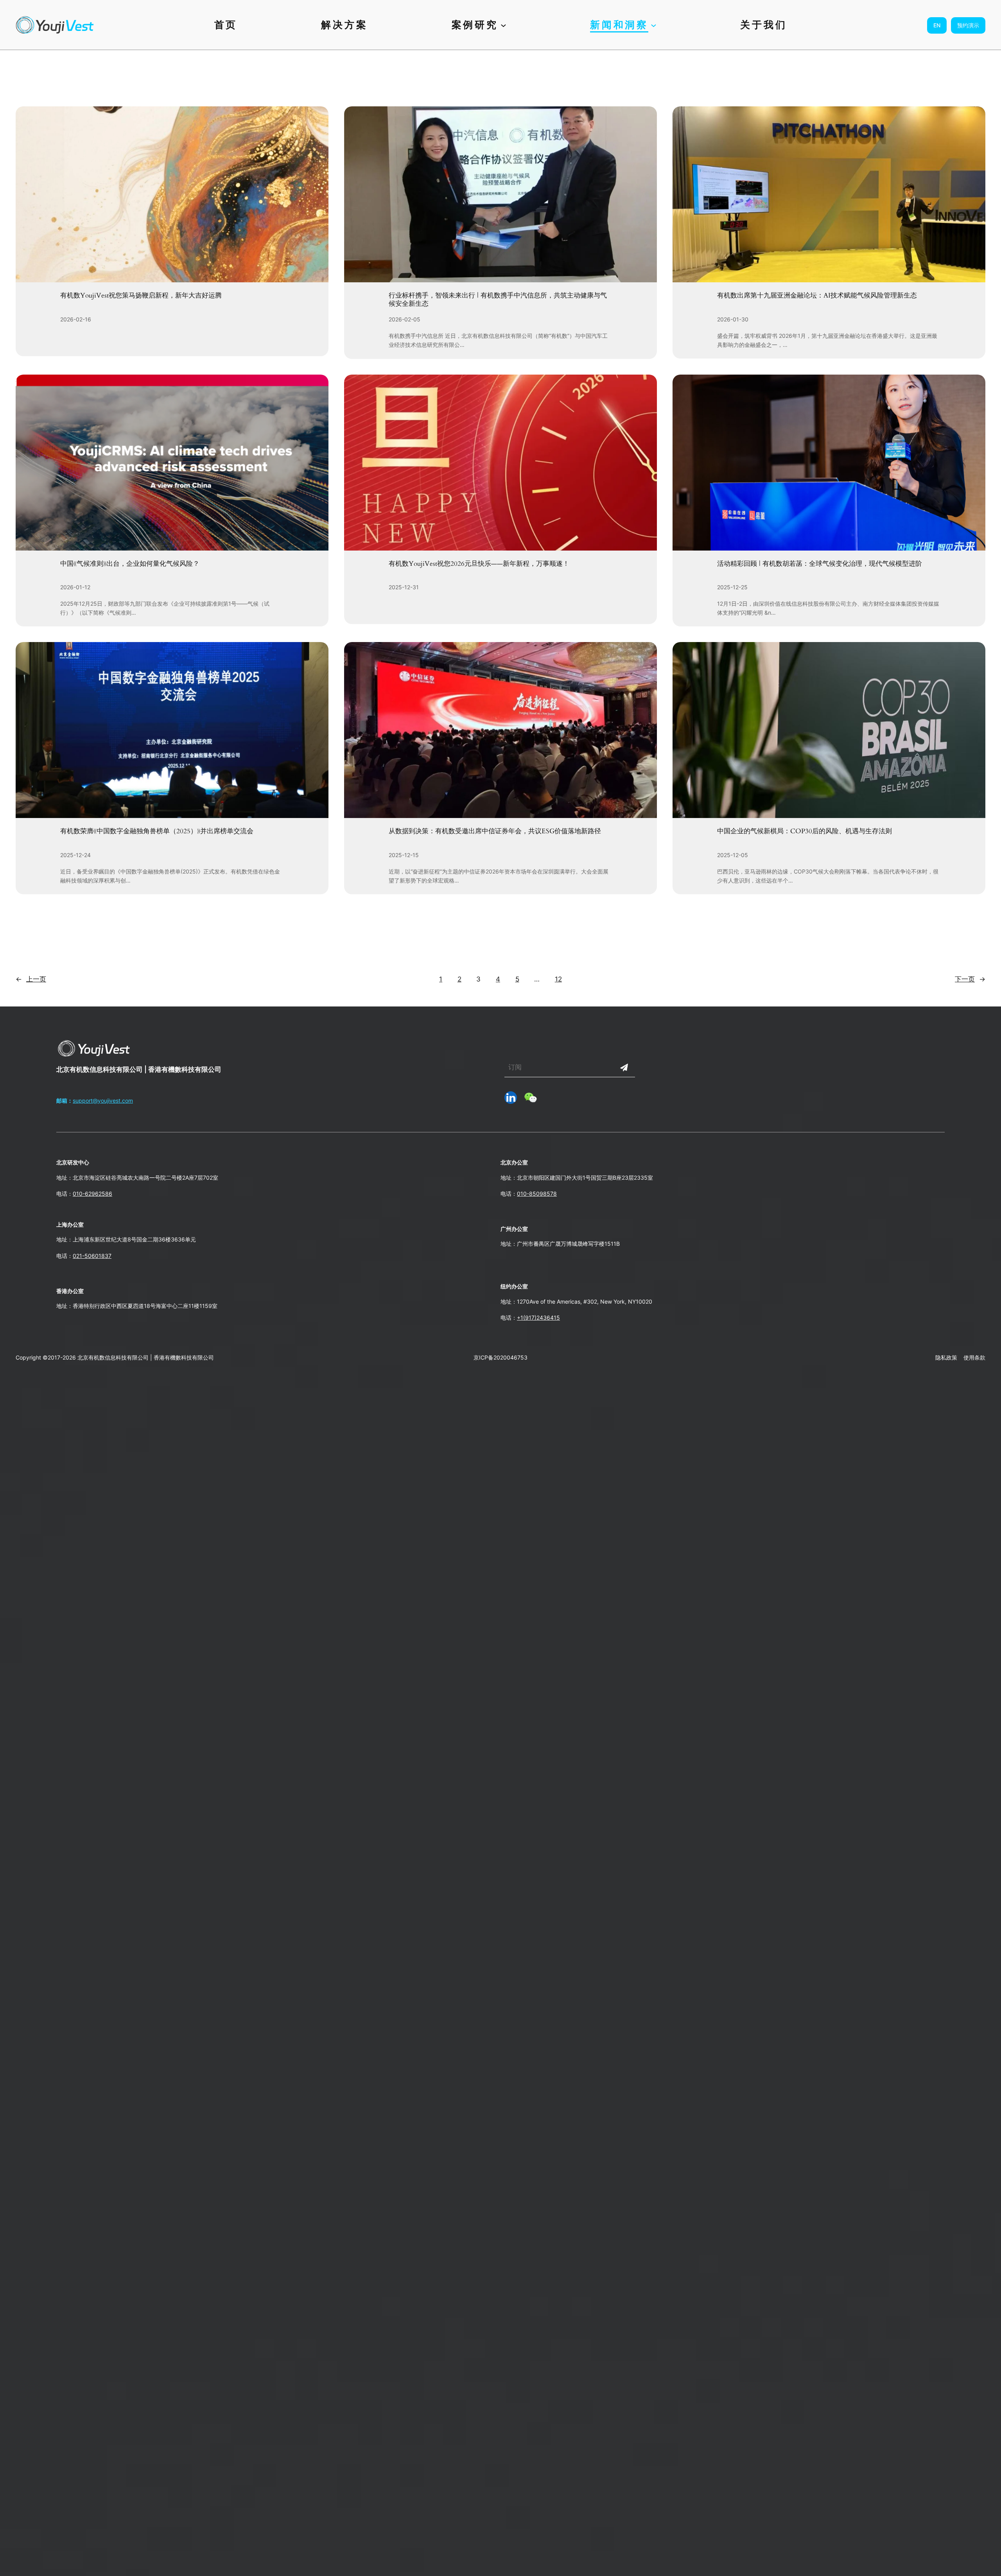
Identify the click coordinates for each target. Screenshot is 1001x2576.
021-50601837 (92, 1256)
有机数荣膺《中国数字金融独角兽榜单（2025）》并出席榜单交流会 (157, 831)
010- (523, 1194)
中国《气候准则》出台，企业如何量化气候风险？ (130, 564)
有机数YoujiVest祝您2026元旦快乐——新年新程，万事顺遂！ (479, 564)
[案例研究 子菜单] (503, 25)
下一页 (970, 979)
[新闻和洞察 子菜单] (654, 25)
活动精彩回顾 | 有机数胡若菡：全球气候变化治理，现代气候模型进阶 (820, 564)
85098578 (543, 1194)
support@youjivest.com (103, 1101)
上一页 (31, 979)
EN (937, 25)
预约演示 (968, 25)
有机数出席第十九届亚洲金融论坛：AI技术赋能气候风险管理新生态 (817, 296)
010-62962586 (92, 1194)
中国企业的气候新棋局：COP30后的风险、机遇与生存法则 (805, 831)
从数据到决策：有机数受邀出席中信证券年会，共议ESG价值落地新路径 (495, 831)
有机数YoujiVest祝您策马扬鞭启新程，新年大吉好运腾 (141, 296)
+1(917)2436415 (538, 1318)
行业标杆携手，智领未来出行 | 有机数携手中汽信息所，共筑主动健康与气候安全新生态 (498, 300)
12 (558, 979)
